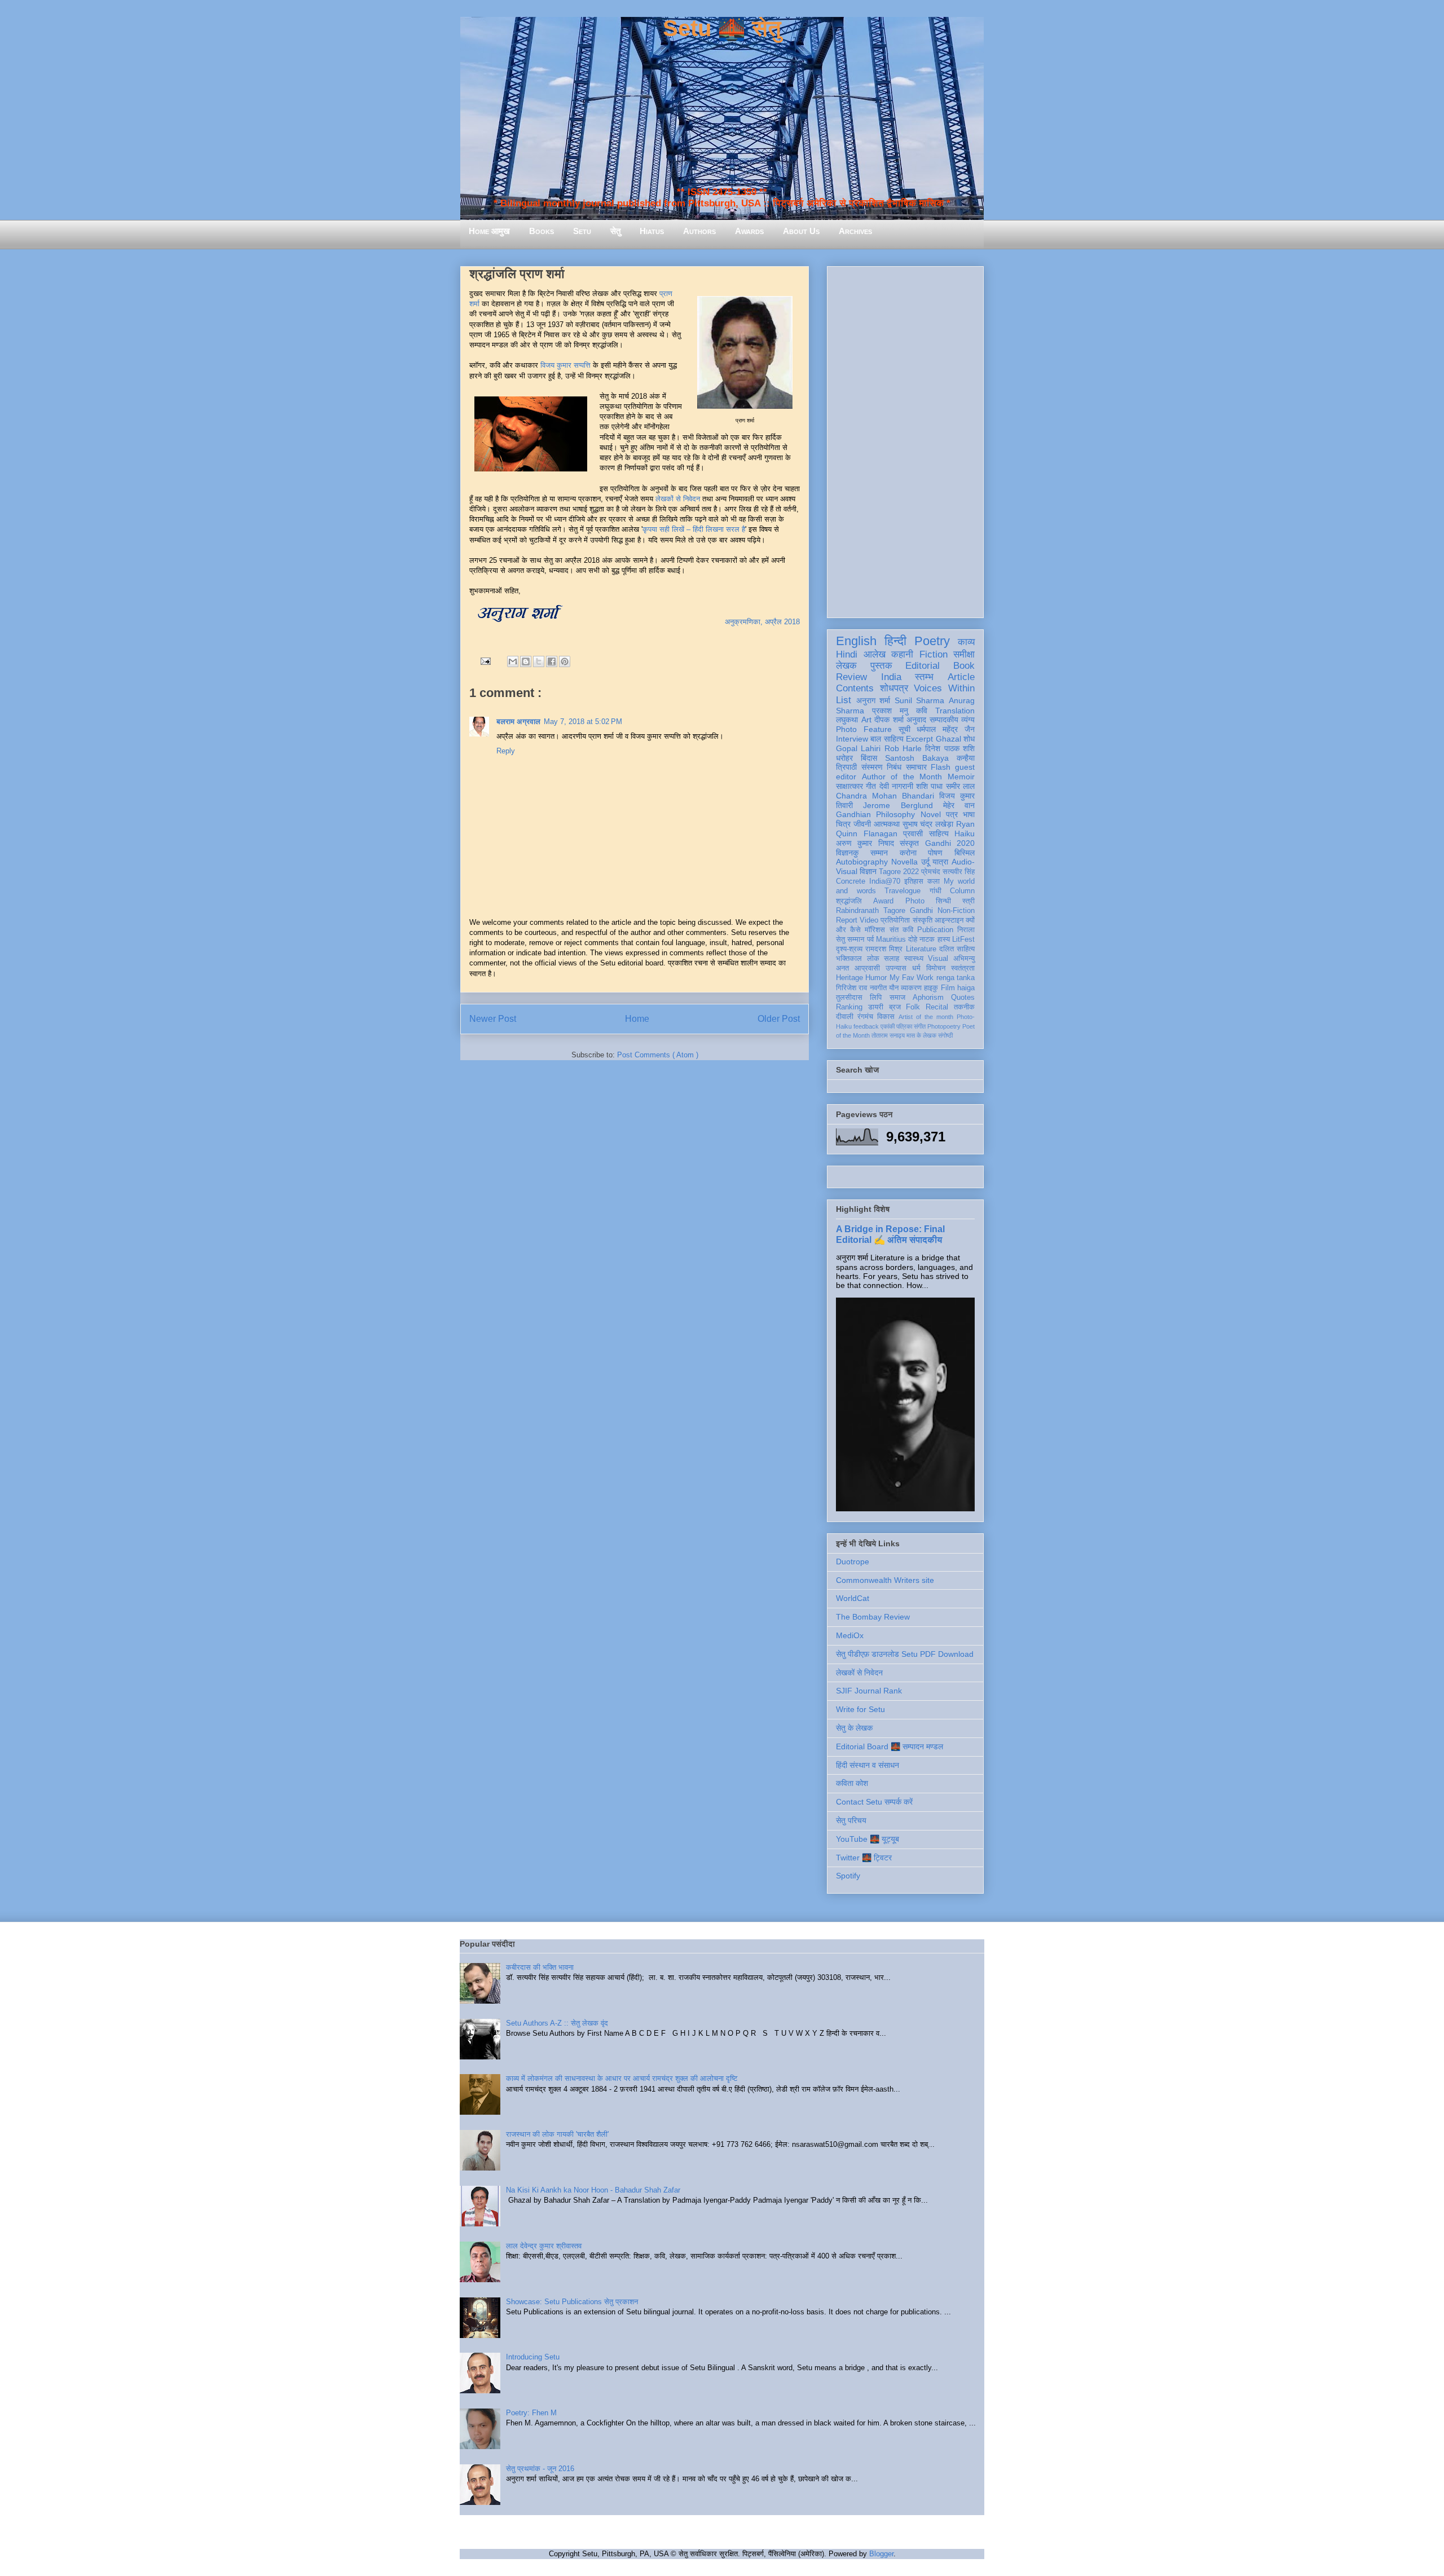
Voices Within (944, 688)
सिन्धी (943, 901)
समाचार (916, 767)
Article (961, 677)
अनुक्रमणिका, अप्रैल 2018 (762, 622)
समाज (897, 998)
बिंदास (869, 758)
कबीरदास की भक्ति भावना (540, 1967)
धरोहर (844, 758)
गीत (871, 786)
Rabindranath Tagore (871, 911)
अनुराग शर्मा (873, 700)
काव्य (966, 642)
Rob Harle (903, 748)
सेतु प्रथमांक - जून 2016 (540, 2469)
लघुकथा (847, 720)
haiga (966, 988)
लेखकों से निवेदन (678, 499)
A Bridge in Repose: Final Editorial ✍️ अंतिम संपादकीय (890, 1234)
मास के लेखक (921, 1035)
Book (964, 666)
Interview (852, 739)
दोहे (913, 939)
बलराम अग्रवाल (518, 722)
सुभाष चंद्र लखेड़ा (928, 824)
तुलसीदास (849, 998)
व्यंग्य (968, 720)
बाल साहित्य (887, 739)
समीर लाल (960, 786)
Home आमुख (489, 231)
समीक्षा (964, 654)
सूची (904, 729)
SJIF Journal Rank (869, 1691)
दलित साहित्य (957, 949)
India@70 (885, 881)
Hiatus (652, 231)
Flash (941, 767)
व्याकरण (911, 988)
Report (847, 920)
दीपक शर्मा (889, 720)
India (891, 677)
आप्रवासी (867, 968)
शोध (969, 739)
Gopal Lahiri (858, 748)
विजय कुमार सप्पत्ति (565, 365)
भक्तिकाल (849, 959)
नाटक (927, 939)
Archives (855, 231)
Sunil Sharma (920, 700)
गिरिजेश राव (851, 988)
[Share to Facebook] (552, 661)
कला (934, 881)
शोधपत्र (894, 688)
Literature (921, 949)
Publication (935, 930)
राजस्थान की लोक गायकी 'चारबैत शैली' (557, 2134)
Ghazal (948, 739)
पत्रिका (904, 1026)
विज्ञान (868, 871)
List (844, 700)
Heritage (849, 978)
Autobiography (862, 862)
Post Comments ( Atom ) (658, 1055)
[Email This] (513, 661)
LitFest (963, 939)
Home (637, 1019)
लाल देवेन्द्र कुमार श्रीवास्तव (544, 2246)
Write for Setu (860, 1709)
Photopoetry (944, 1026)
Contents (855, 688)
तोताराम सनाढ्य (888, 1035)
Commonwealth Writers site (885, 1580)
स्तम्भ (924, 677)
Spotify (848, 1876)
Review (851, 677)
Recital (937, 1007)
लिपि (876, 998)
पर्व (870, 939)
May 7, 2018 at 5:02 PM (583, 722)
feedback (866, 1026)
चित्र (843, 824)
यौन (894, 988)
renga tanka (956, 978)
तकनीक (964, 1007)
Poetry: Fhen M (531, 2413)
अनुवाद (916, 720)
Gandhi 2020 (950, 843)
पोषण (935, 853)
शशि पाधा (929, 786)
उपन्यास (896, 968)
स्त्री (968, 901)
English (856, 641)
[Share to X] (539, 661)
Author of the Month (902, 777)
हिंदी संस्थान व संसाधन (868, 1765)
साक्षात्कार (849, 786)
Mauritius (891, 939)
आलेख (875, 654)
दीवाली (845, 1017)
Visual (938, 959)
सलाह (892, 959)
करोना (908, 853)
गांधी (935, 891)
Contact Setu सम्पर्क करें (874, 1802)
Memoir (961, 777)
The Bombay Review (873, 1617)
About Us (801, 231)
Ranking (849, 1007)
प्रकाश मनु (890, 711)
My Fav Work (912, 978)
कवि (922, 711)
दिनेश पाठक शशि (950, 748)
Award (883, 901)
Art (866, 720)
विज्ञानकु (847, 853)
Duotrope (853, 1562)
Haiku (965, 833)
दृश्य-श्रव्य (849, 949)
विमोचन (936, 968)
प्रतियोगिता (895, 920)
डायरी (876, 1007)
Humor (876, 978)
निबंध (894, 767)
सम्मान (879, 853)
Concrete (851, 881)
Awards (749, 231)
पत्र (952, 814)
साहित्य (939, 833)
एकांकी (888, 1026)
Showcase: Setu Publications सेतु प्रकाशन (572, 2302)
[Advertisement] (905, 440)
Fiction (934, 654)
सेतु (615, 231)
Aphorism (928, 998)
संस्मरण (872, 767)
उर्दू (925, 862)
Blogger (881, 2554)
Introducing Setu (533, 2357)
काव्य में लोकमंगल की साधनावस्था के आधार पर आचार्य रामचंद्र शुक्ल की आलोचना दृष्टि (622, 2078)
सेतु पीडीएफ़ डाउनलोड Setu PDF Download (905, 1654)
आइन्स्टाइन (949, 920)
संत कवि (901, 930)
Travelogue (902, 891)
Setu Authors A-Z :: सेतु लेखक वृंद (557, 2023)
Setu (582, 231)
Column (962, 891)
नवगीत (878, 988)
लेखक (846, 666)
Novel (931, 814)
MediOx (850, 1635)
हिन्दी (895, 641)
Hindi (847, 654)
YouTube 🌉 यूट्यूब (868, 1839)
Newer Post (493, 1019)
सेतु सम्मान (850, 939)
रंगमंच (865, 1017)
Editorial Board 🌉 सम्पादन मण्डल (890, 1746)
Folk (913, 1007)
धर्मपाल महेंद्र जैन (946, 729)
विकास (886, 1017)
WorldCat (853, 1598)
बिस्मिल (965, 853)
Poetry (932, 641)
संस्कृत (909, 843)
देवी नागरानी (896, 786)
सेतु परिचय (851, 1820)
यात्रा (940, 862)
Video (869, 920)
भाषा (969, 814)
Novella (904, 862)
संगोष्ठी (945, 1035)
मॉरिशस (875, 930)
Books (541, 231)
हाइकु (931, 988)
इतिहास (914, 881)
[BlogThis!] (526, 661)
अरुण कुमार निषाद (865, 843)
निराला (966, 930)
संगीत (920, 1026)
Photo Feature (864, 729)
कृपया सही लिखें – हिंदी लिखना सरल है (694, 529)
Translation (955, 711)
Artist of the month (926, 1017)
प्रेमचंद (931, 872)
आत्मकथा (887, 824)
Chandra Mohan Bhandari (885, 796)
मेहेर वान (959, 805)
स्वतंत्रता (963, 968)
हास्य (944, 939)
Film (948, 988)
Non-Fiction (956, 911)
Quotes (963, 998)
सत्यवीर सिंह (959, 872)
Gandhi (921, 911)
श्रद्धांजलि (849, 901)
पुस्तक (881, 666)
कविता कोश (852, 1783)
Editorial (923, 666)
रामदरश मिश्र (884, 949)
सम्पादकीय (944, 720)
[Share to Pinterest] (565, 661)
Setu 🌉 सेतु (722, 28)
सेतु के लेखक (854, 1728)
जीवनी (862, 824)
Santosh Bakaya (917, 758)
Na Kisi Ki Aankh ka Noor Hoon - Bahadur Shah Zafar (593, 2190)
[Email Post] (485, 661)
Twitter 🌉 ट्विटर (864, 1858)
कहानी (902, 654)
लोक (873, 959)
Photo (915, 901)
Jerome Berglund (898, 805)
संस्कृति (923, 920)
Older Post (779, 1019)
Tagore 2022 (899, 872)
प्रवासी (913, 833)
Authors (699, 231)
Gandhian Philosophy (875, 814)
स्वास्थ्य (914, 959)
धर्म (916, 968)
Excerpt (919, 739)
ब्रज (895, 1007)
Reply (506, 751)
